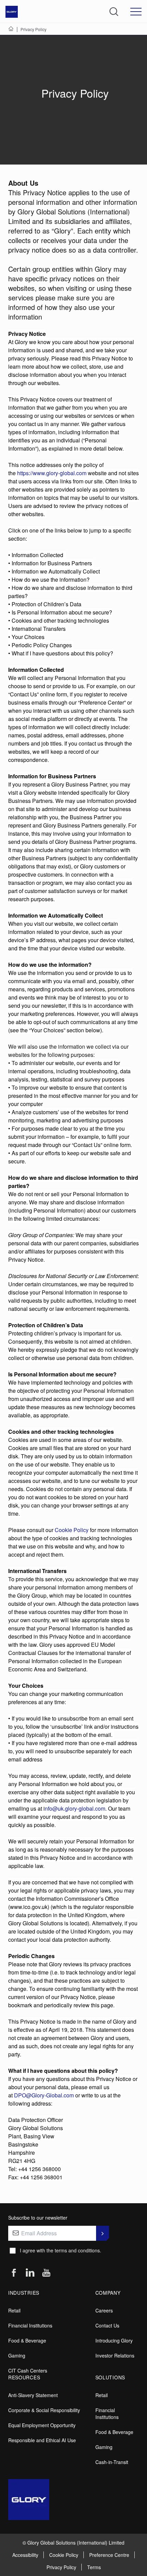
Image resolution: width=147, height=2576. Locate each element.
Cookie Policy (72, 1530)
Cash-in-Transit (112, 2462)
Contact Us (107, 2325)
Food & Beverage (27, 2340)
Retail (14, 2310)
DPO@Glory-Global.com (44, 2095)
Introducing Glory (114, 2340)
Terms (94, 2567)
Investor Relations (115, 2355)
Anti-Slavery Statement (33, 2395)
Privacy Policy (61, 2567)
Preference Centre (109, 2555)
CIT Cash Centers (28, 2370)
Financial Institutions (30, 2325)
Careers (104, 2310)
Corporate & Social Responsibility (44, 2410)
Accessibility (25, 2555)
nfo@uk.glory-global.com (75, 1808)
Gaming (17, 2355)
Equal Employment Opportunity (42, 2425)
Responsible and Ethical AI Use (42, 2440)
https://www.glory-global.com (52, 473)
